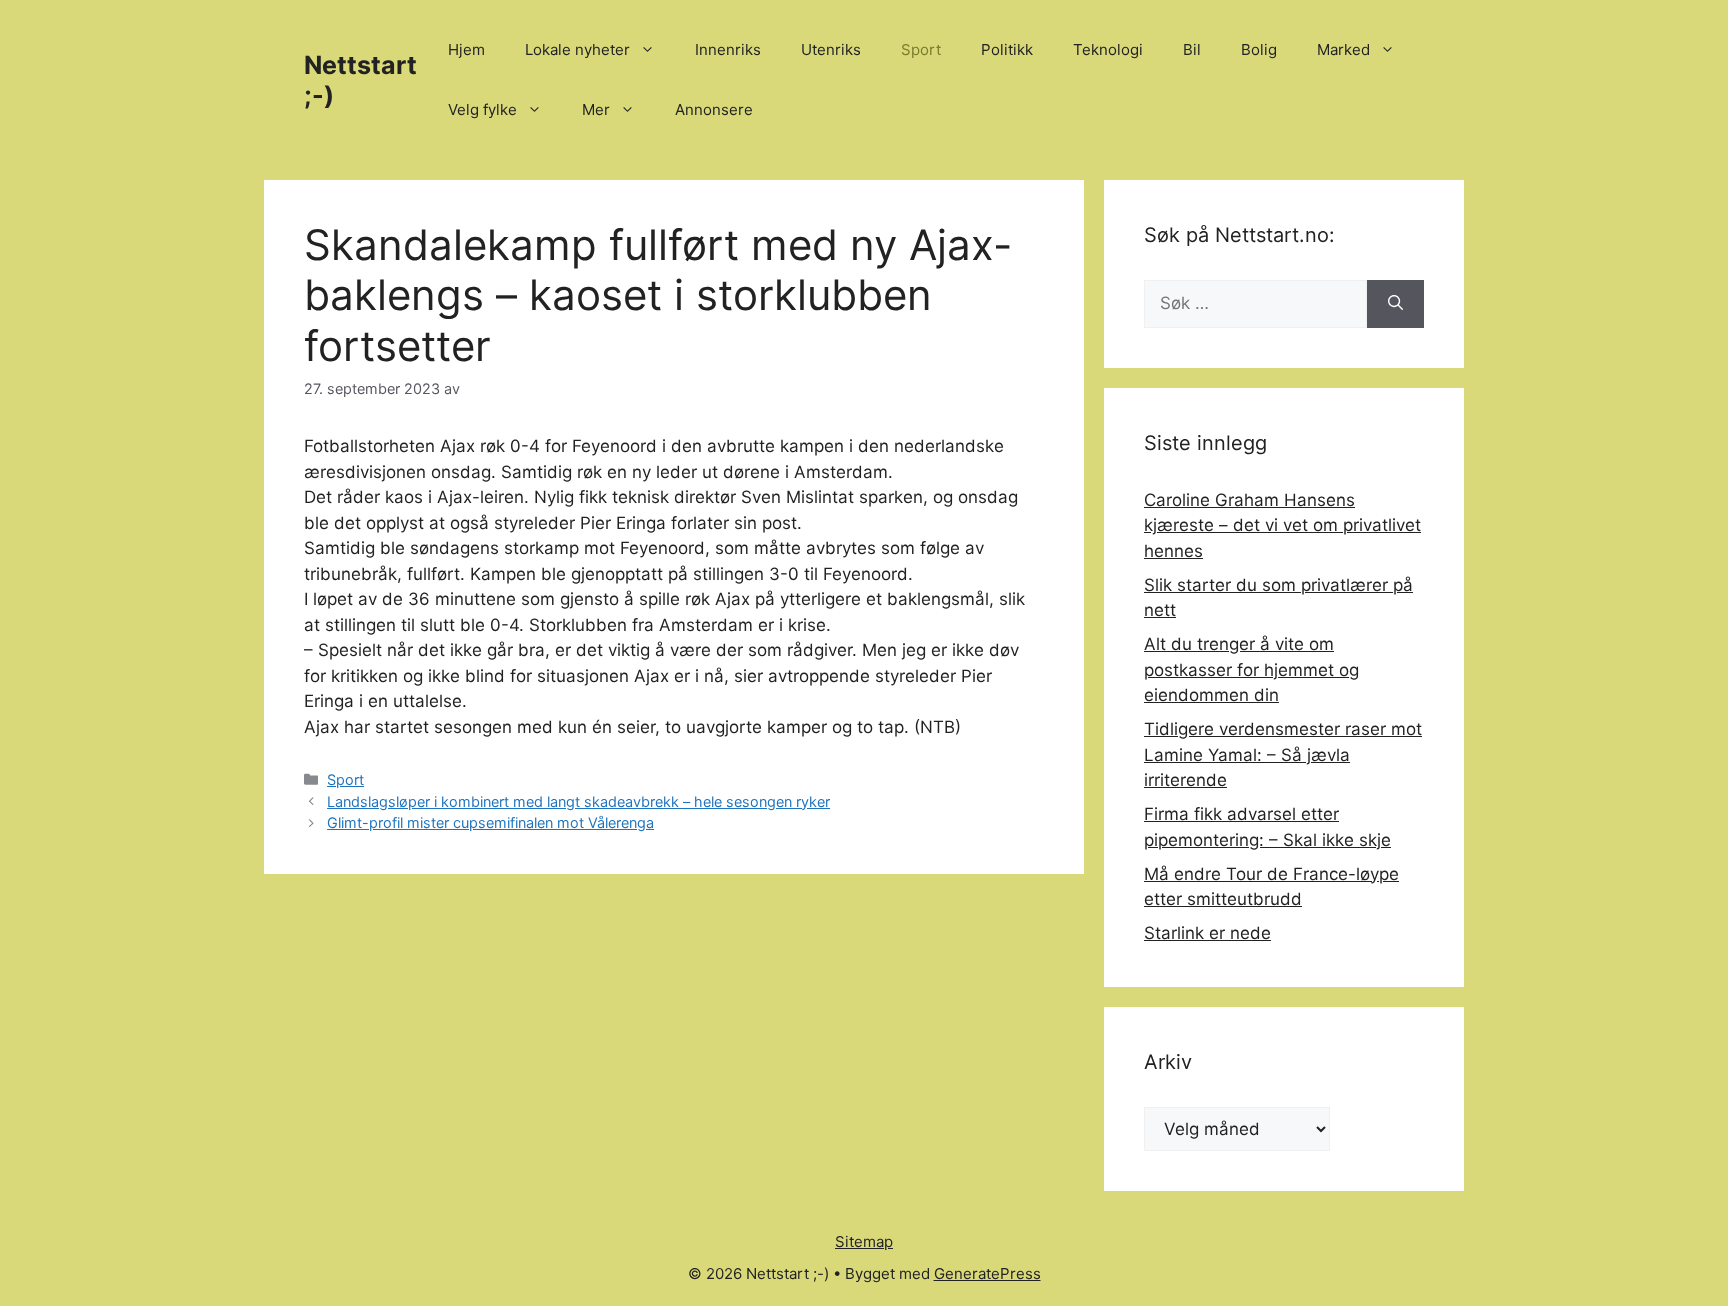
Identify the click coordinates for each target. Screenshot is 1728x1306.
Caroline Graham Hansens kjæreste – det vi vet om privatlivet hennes (1282, 525)
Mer (596, 109)
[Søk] (1395, 304)
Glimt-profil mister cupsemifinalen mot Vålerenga (490, 822)
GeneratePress (987, 1273)
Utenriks (831, 49)
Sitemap (864, 1241)
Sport (921, 49)
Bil (1192, 49)
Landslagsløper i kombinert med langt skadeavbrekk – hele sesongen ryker (578, 801)
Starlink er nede (1207, 933)
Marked (1343, 49)
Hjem (466, 49)
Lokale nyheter (577, 49)
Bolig (1259, 49)
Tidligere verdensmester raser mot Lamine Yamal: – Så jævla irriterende (1283, 754)
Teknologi (1108, 49)
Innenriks (728, 49)
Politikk (1007, 49)
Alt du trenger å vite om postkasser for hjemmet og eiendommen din (1251, 669)
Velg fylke (482, 109)
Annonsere (714, 109)
